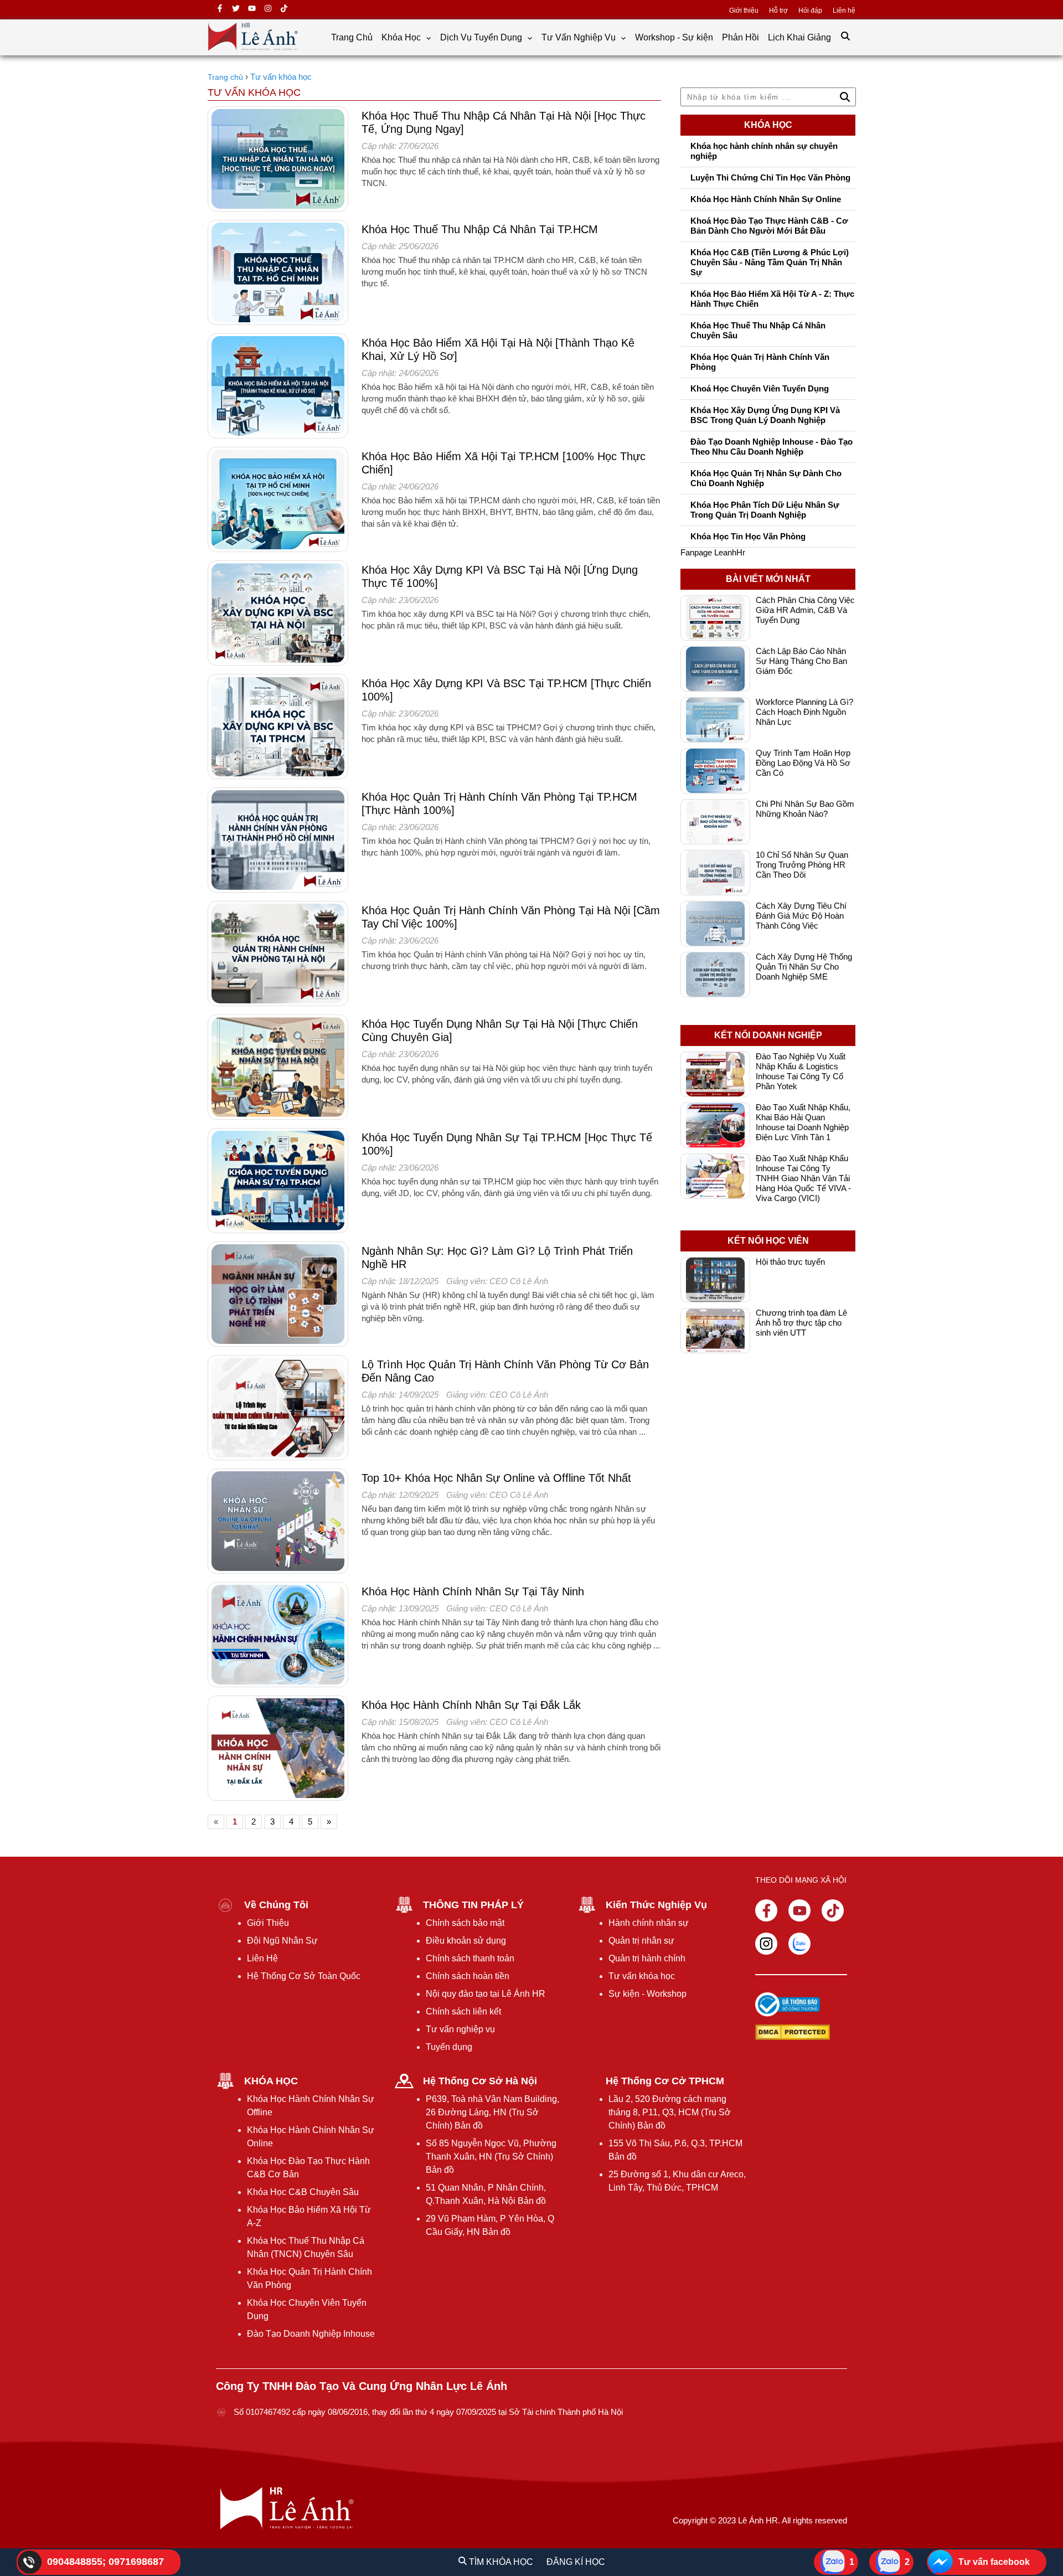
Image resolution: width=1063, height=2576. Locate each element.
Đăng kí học (576, 2562)
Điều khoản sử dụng (466, 1941)
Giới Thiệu (268, 1923)
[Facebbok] (766, 1910)
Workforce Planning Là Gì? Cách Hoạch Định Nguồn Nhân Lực (804, 712)
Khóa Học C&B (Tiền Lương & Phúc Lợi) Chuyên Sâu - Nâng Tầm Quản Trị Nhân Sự (770, 262)
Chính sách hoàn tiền (468, 1976)
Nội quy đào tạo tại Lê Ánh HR (486, 1994)
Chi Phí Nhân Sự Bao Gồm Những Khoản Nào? (805, 809)
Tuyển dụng (449, 2047)
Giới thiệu (744, 11)
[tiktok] (284, 10)
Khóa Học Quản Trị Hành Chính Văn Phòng (760, 362)
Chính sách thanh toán (470, 1958)
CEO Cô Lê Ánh (519, 1281)
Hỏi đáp (810, 11)
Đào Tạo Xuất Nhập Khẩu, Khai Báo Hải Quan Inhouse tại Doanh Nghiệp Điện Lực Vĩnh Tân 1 (803, 1122)
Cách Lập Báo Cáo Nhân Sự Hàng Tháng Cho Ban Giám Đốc (801, 661)
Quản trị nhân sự (641, 1941)
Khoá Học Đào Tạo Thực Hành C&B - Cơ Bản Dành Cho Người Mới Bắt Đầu (769, 226)
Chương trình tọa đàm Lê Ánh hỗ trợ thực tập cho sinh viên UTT (801, 1323)
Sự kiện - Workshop (647, 1994)
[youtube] (252, 10)
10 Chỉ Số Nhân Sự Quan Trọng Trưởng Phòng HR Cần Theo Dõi (802, 865)
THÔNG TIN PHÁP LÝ (473, 1905)
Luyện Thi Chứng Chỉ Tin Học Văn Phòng (770, 177)
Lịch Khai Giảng (799, 37)
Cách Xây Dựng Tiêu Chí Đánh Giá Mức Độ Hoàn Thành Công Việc (801, 916)
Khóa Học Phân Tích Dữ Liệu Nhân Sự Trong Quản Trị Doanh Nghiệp (765, 510)
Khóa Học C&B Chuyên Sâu (303, 2192)
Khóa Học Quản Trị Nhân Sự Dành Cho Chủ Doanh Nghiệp (766, 478)
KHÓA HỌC (271, 2081)
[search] (845, 37)
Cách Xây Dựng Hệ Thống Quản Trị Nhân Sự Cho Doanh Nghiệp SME (804, 967)
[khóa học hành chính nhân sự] (253, 51)
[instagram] (268, 10)
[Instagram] (766, 1944)
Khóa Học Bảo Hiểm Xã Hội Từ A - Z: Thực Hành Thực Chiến (772, 299)
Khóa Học (402, 37)
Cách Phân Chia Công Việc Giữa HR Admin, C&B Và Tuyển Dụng (805, 610)
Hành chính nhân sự (649, 1923)
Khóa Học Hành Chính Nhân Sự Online (766, 199)
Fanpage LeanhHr (713, 552)
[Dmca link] (788, 2033)
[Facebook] (220, 10)
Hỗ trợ (778, 11)
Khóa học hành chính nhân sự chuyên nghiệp (764, 151)
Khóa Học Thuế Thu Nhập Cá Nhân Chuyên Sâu (758, 330)
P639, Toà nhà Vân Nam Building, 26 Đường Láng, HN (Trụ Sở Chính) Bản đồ (492, 2112)
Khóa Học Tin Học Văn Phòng (748, 536)
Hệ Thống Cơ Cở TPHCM (665, 2081)
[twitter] (236, 10)
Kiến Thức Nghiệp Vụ (656, 1905)
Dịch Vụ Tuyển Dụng (482, 37)
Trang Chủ (352, 37)
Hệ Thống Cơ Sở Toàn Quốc (304, 1976)
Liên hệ (844, 11)
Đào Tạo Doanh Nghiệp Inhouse (311, 2334)
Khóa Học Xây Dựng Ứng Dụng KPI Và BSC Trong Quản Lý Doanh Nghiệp (765, 415)
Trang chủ (225, 77)
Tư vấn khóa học (642, 1976)
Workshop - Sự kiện (674, 37)
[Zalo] (799, 1944)
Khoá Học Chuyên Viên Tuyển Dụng (760, 388)
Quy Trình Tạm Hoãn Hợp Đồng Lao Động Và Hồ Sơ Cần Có (803, 763)
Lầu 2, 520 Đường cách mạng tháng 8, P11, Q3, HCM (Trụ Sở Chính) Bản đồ (670, 2112)
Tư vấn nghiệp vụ (460, 2029)
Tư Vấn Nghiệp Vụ (580, 37)
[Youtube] (799, 1910)
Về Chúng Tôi (276, 1905)
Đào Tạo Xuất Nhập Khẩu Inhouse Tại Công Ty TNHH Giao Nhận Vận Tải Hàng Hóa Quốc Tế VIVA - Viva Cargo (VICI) (803, 1178)
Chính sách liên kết (463, 2011)
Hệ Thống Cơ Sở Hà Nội (480, 2081)
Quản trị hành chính (647, 1958)
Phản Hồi (741, 37)
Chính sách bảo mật (465, 1923)
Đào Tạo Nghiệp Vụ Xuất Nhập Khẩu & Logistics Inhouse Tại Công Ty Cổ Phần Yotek (801, 1071)
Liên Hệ (262, 1958)
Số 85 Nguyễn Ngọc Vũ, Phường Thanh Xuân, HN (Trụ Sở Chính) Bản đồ (491, 2157)
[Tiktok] (833, 1910)
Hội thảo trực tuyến (790, 1262)
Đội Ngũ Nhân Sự (282, 1941)
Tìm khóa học (500, 2562)
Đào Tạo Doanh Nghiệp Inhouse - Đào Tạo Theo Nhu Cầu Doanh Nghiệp (772, 447)
